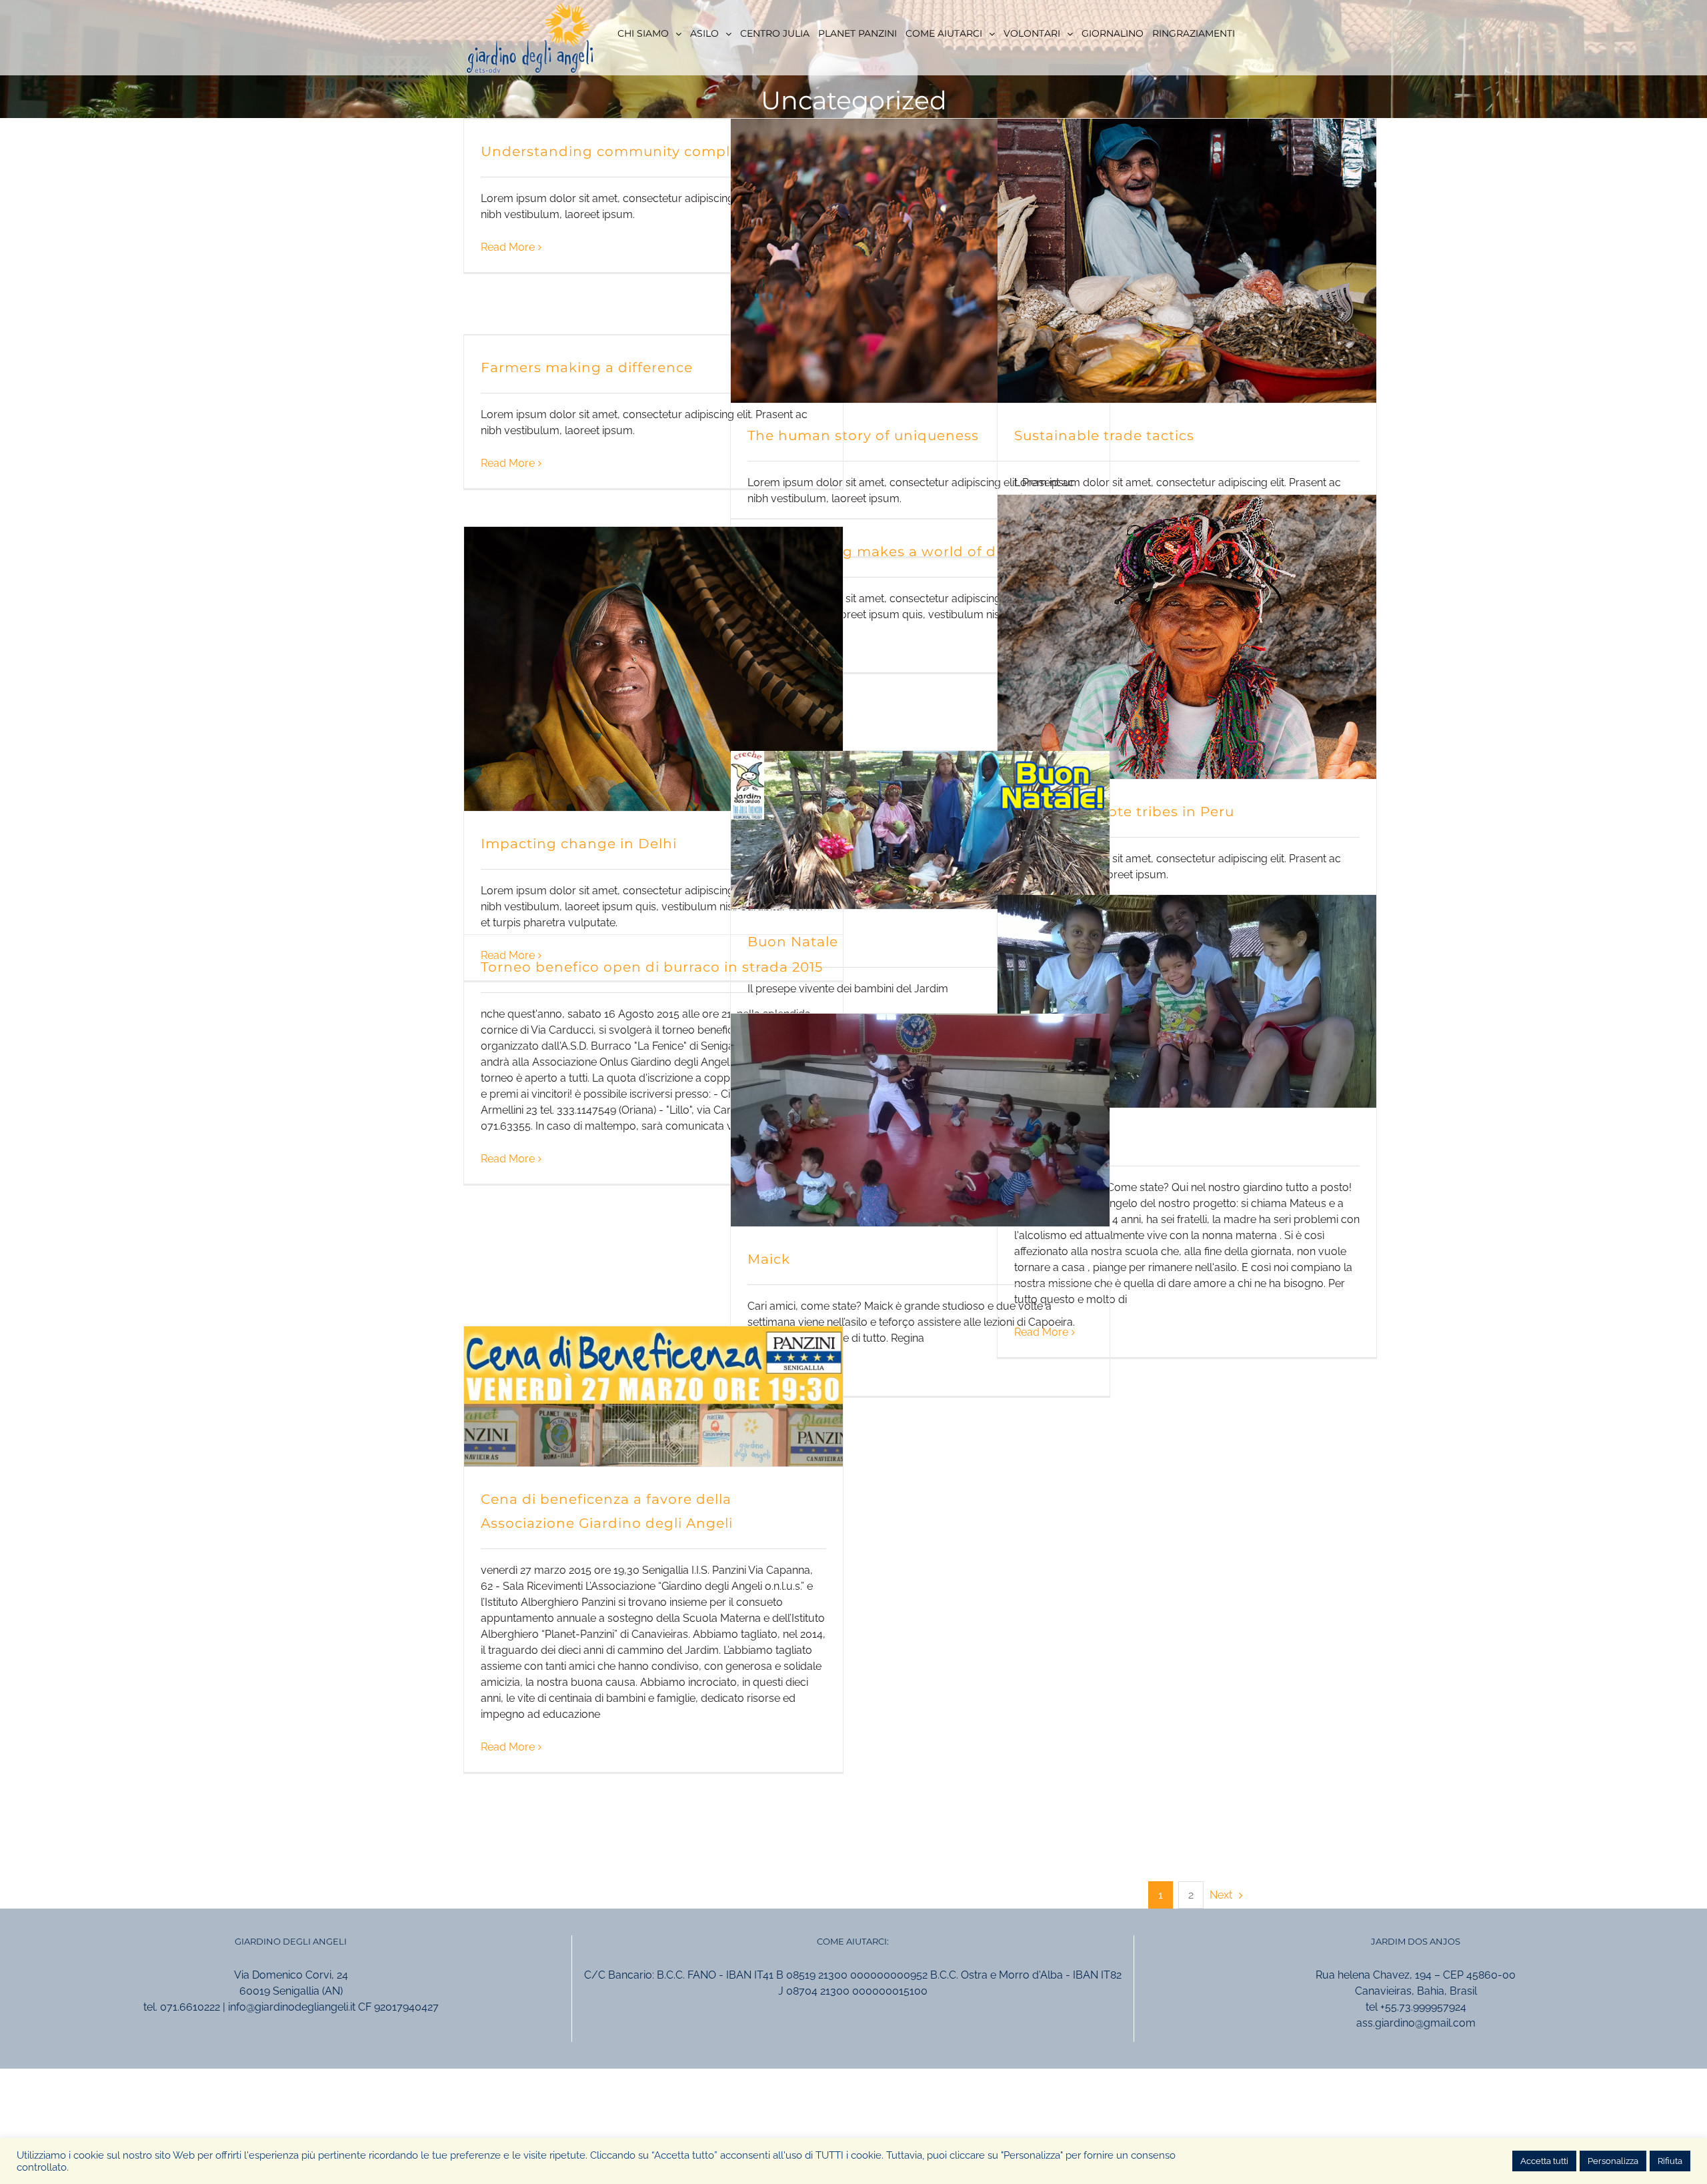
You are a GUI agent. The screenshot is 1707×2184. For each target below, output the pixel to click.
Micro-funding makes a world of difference (904, 552)
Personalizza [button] (1613, 2161)
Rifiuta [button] (1670, 2161)
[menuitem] (649, 33)
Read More (508, 247)
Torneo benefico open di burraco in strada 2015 (652, 967)
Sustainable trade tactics (1104, 435)
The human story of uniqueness (863, 435)
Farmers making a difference (587, 367)
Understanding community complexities (629, 151)
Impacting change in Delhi (579, 844)
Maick (769, 1259)
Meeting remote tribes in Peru (1124, 812)
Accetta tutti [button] (1544, 2161)
